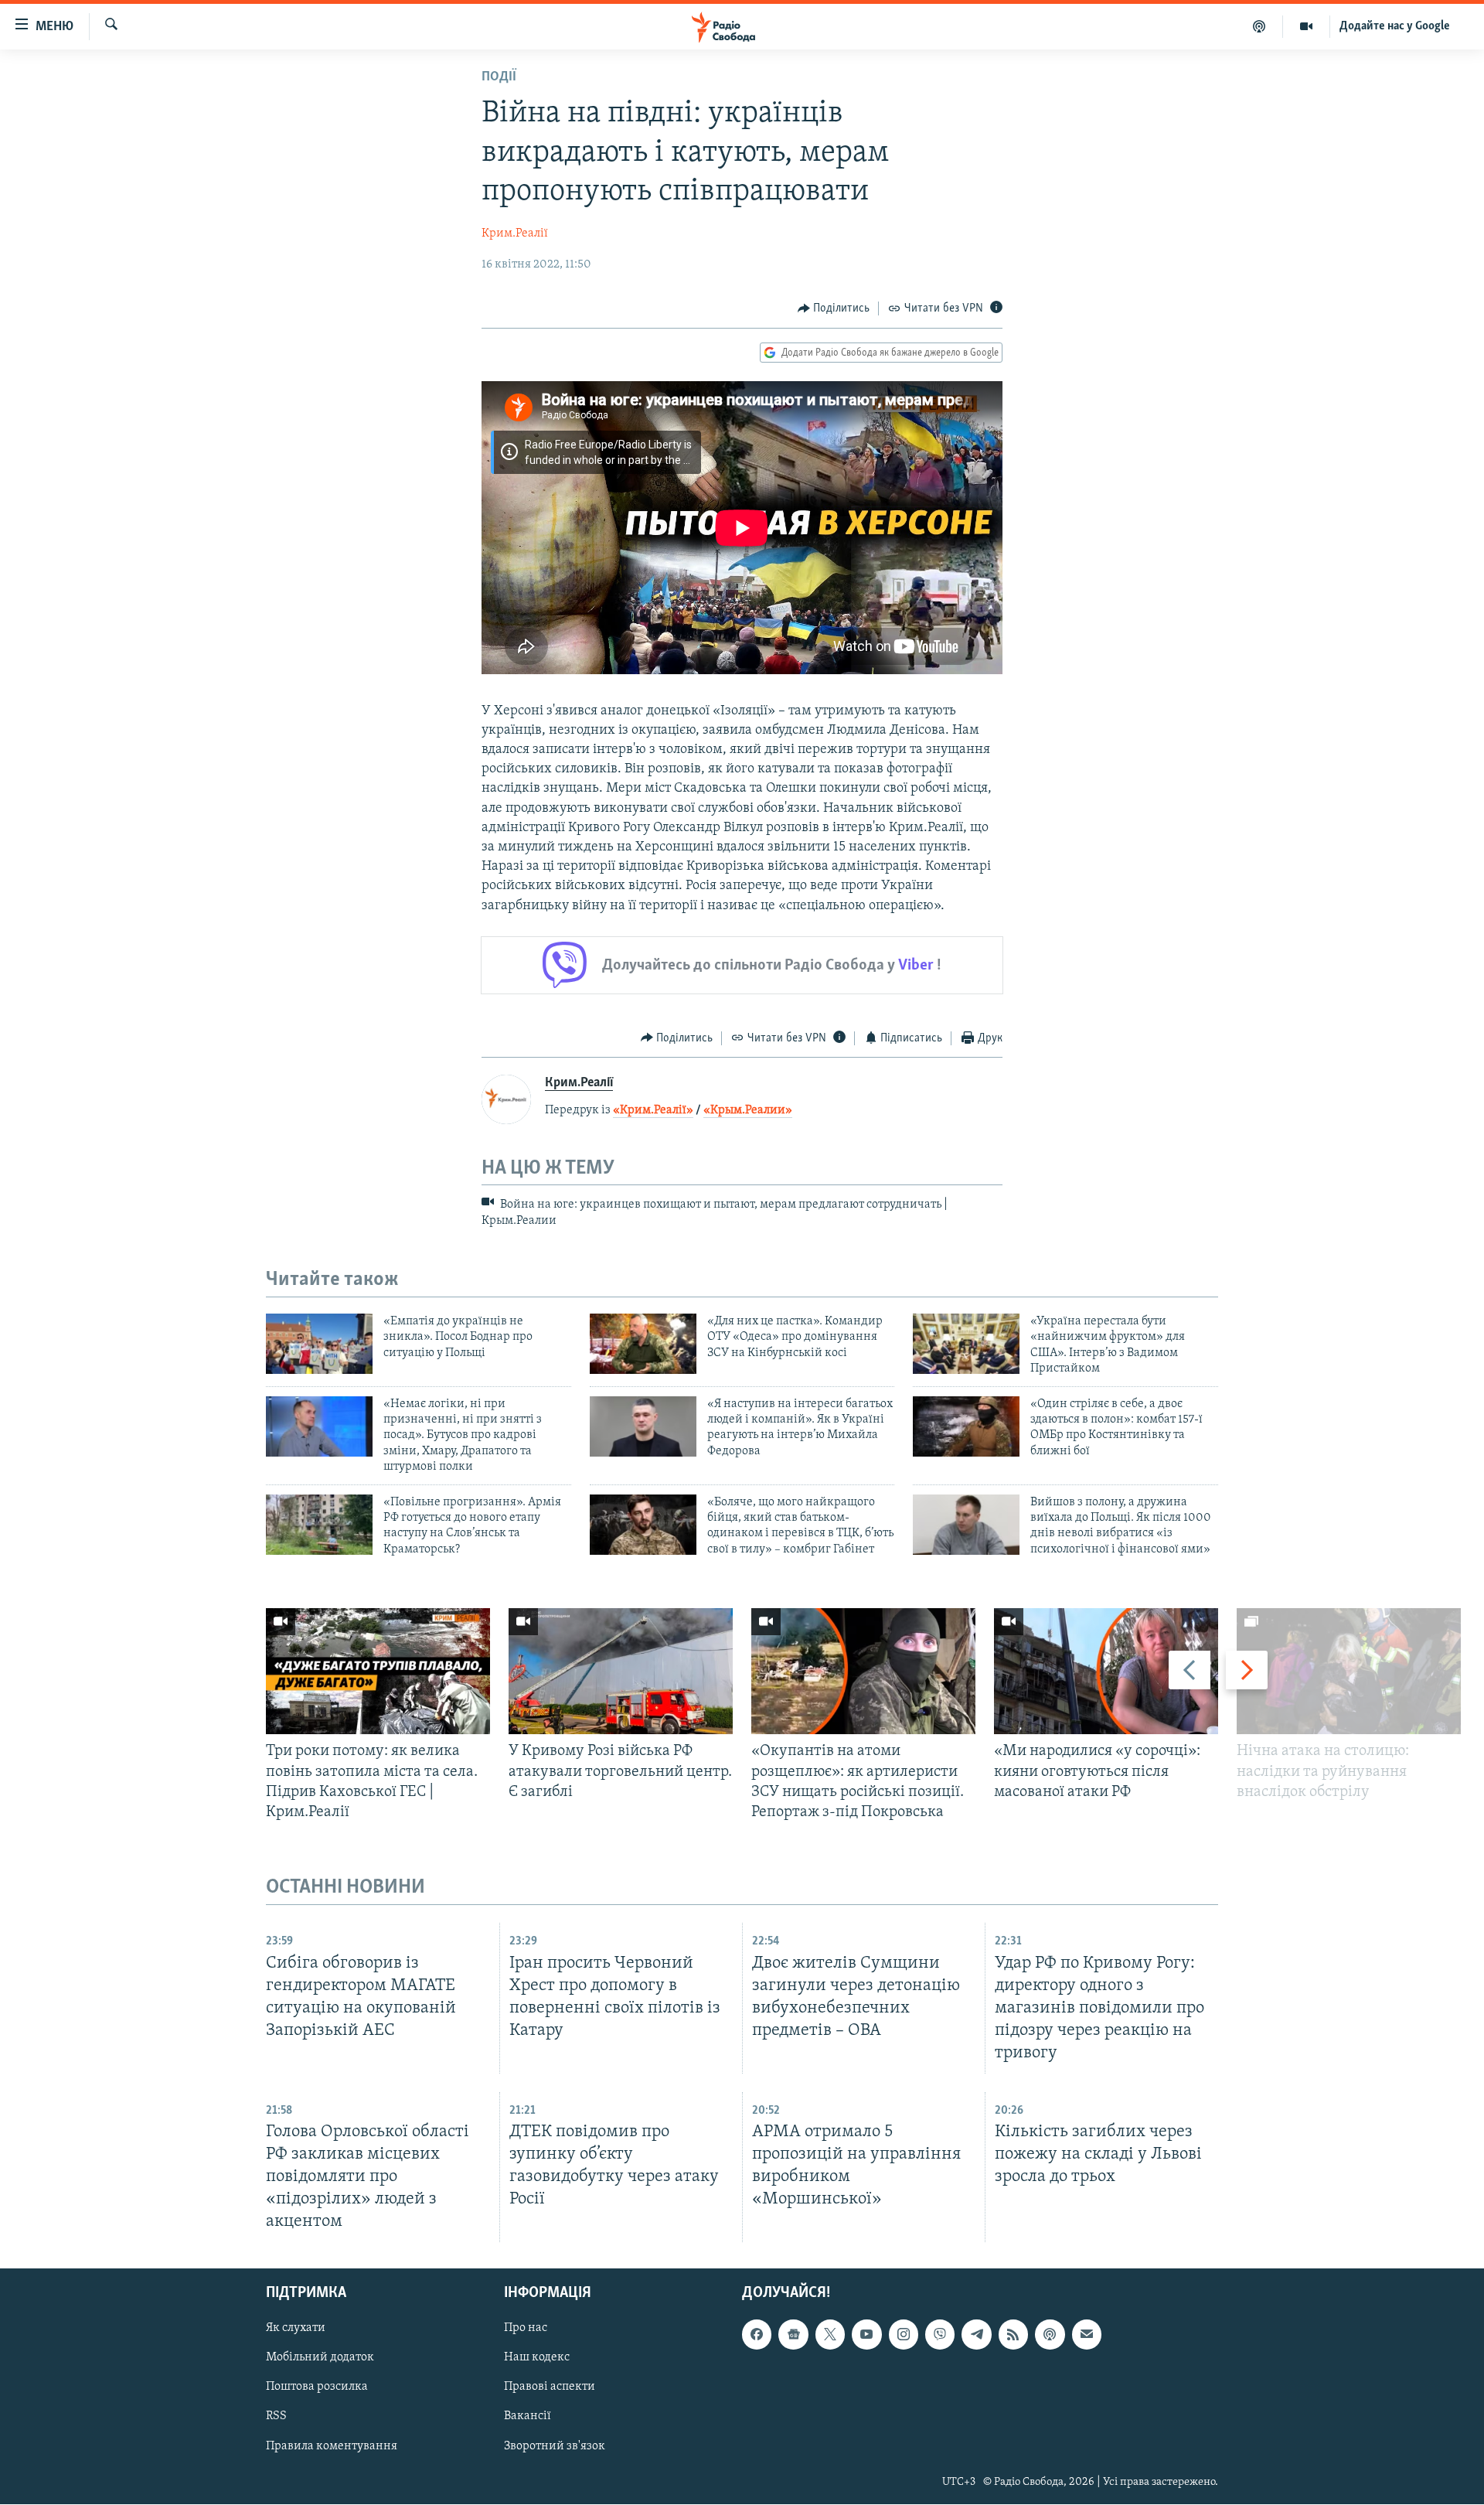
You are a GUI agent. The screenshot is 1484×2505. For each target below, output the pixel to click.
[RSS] (1013, 2335)
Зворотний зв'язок (555, 2446)
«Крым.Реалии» (748, 1110)
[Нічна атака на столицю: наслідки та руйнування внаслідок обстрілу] (1349, 1671)
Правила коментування (332, 2446)
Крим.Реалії (515, 233)
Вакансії (528, 2417)
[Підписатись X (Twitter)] (830, 2335)
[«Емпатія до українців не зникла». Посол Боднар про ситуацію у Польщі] (319, 1344)
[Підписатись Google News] (793, 2335)
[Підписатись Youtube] (866, 2335)
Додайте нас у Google (1395, 26)
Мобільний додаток (320, 2358)
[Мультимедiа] (1307, 26)
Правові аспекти (550, 2387)
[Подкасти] (1259, 26)
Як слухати (296, 2329)
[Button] (834, 308)
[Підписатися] (1087, 2335)
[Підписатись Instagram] (904, 2335)
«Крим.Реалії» (653, 1110)
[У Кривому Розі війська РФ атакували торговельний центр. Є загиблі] (621, 1671)
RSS (276, 2417)
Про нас (526, 2329)
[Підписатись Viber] (940, 2335)
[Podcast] (1050, 2335)
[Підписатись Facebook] (757, 2335)
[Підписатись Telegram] (976, 2335)
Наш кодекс (537, 2358)
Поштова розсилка (317, 2387)
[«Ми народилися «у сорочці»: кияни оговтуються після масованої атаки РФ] (1106, 1671)
